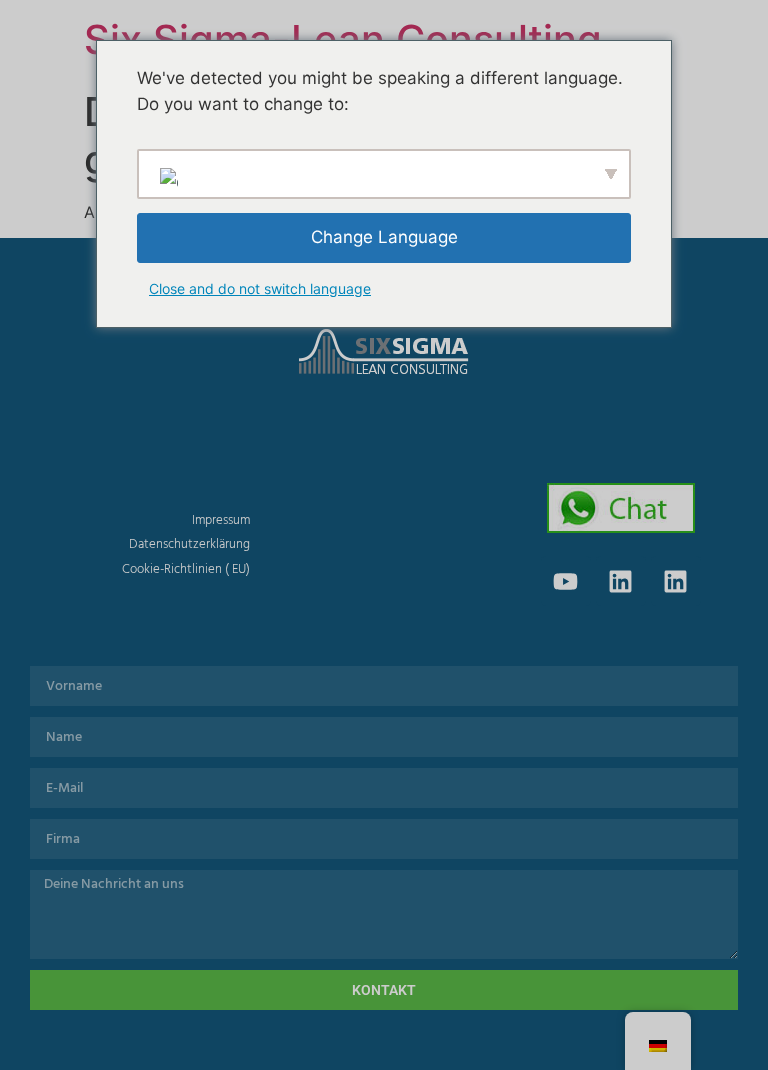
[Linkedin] (621, 581)
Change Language (384, 237)
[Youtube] (566, 581)
